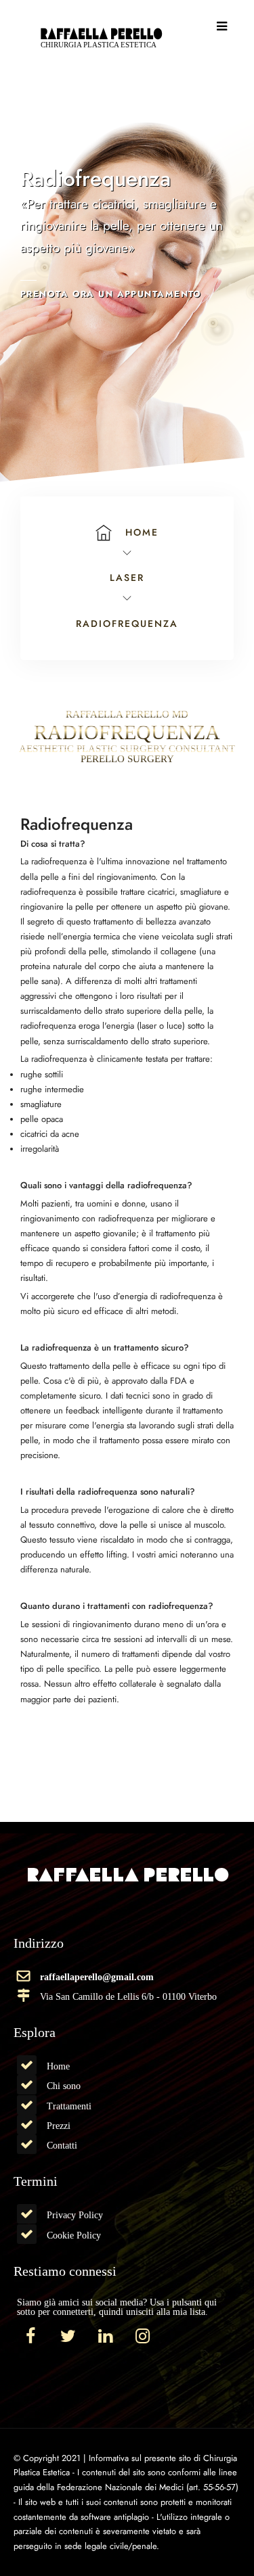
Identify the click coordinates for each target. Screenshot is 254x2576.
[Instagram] (142, 2337)
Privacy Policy (75, 2215)
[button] (222, 26)
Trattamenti (69, 2106)
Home (58, 2066)
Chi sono (64, 2086)
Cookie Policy (74, 2235)
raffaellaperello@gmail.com (97, 1977)
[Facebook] (30, 2337)
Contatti (62, 2145)
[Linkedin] (105, 2337)
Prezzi (59, 2126)
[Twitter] (68, 2337)
